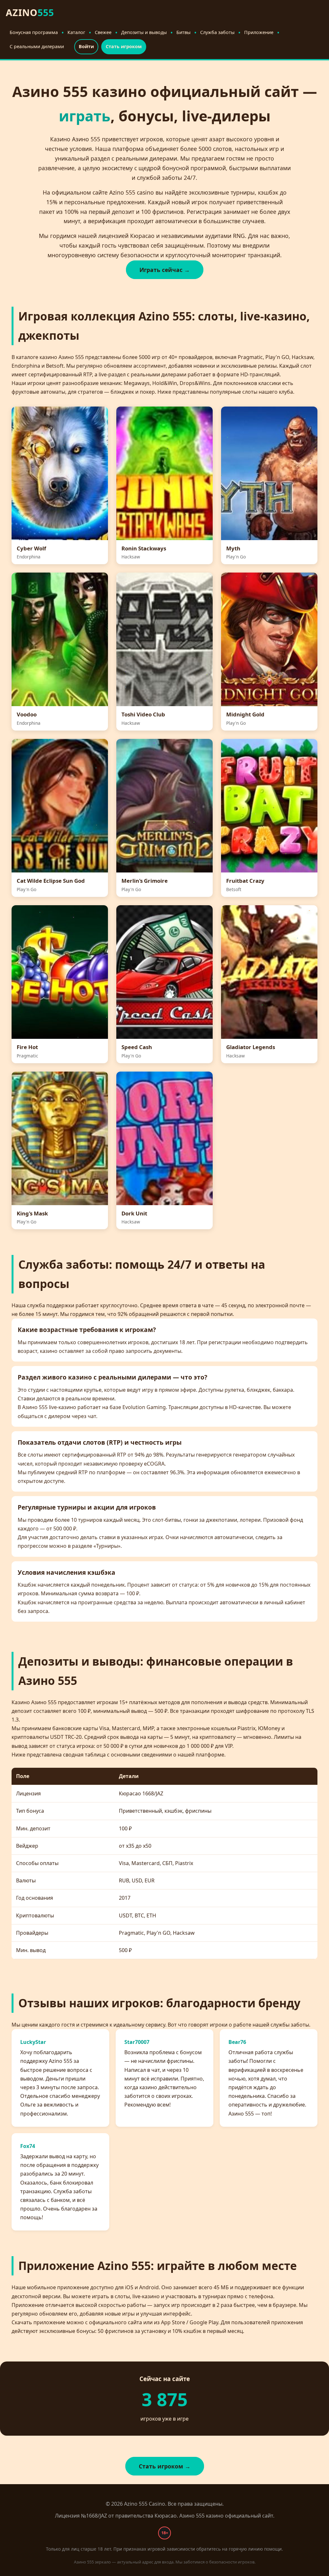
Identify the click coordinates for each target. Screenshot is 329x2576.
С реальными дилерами (37, 46)
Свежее (103, 32)
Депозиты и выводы (144, 32)
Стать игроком (124, 46)
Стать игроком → (165, 2466)
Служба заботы (217, 32)
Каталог (76, 32)
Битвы (183, 32)
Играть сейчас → (165, 270)
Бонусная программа (34, 32)
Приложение (259, 32)
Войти (86, 46)
